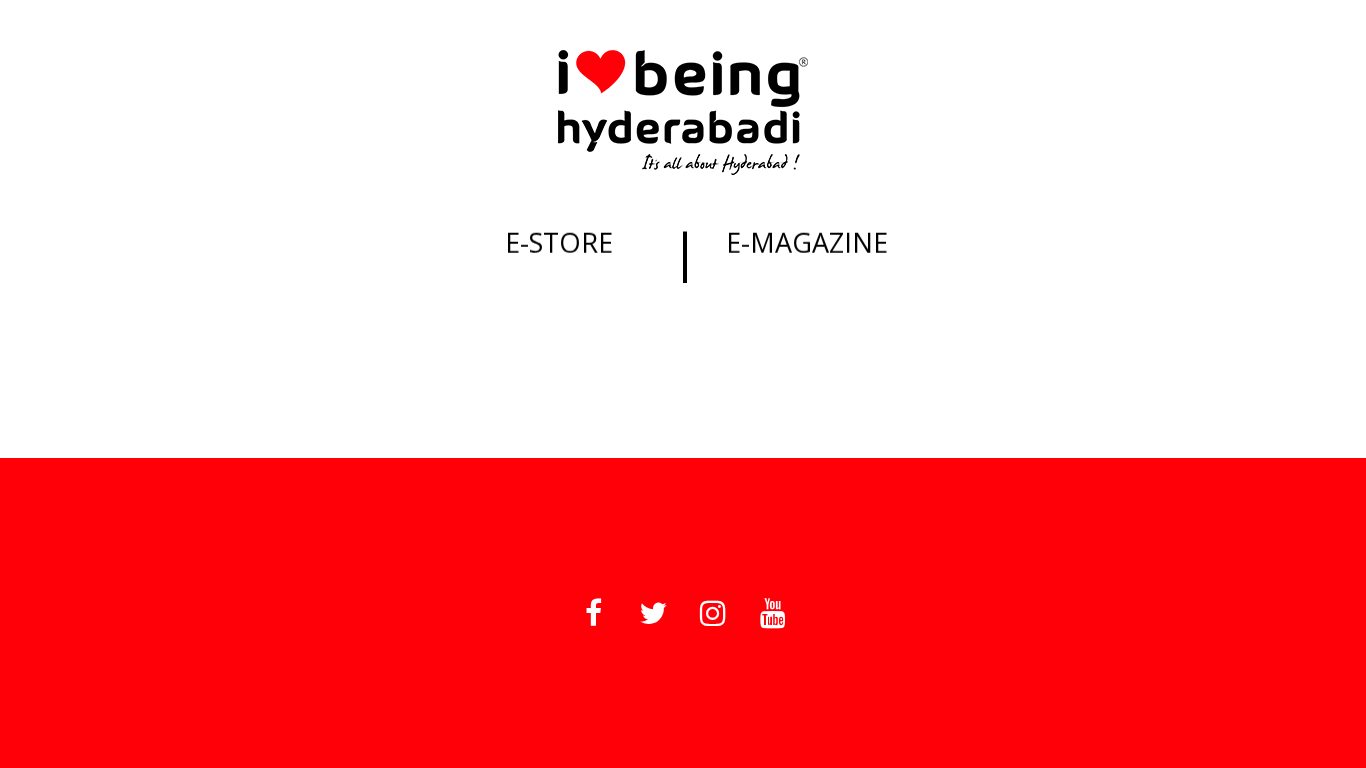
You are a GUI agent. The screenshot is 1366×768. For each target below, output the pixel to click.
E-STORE (559, 241)
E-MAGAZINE (807, 241)
